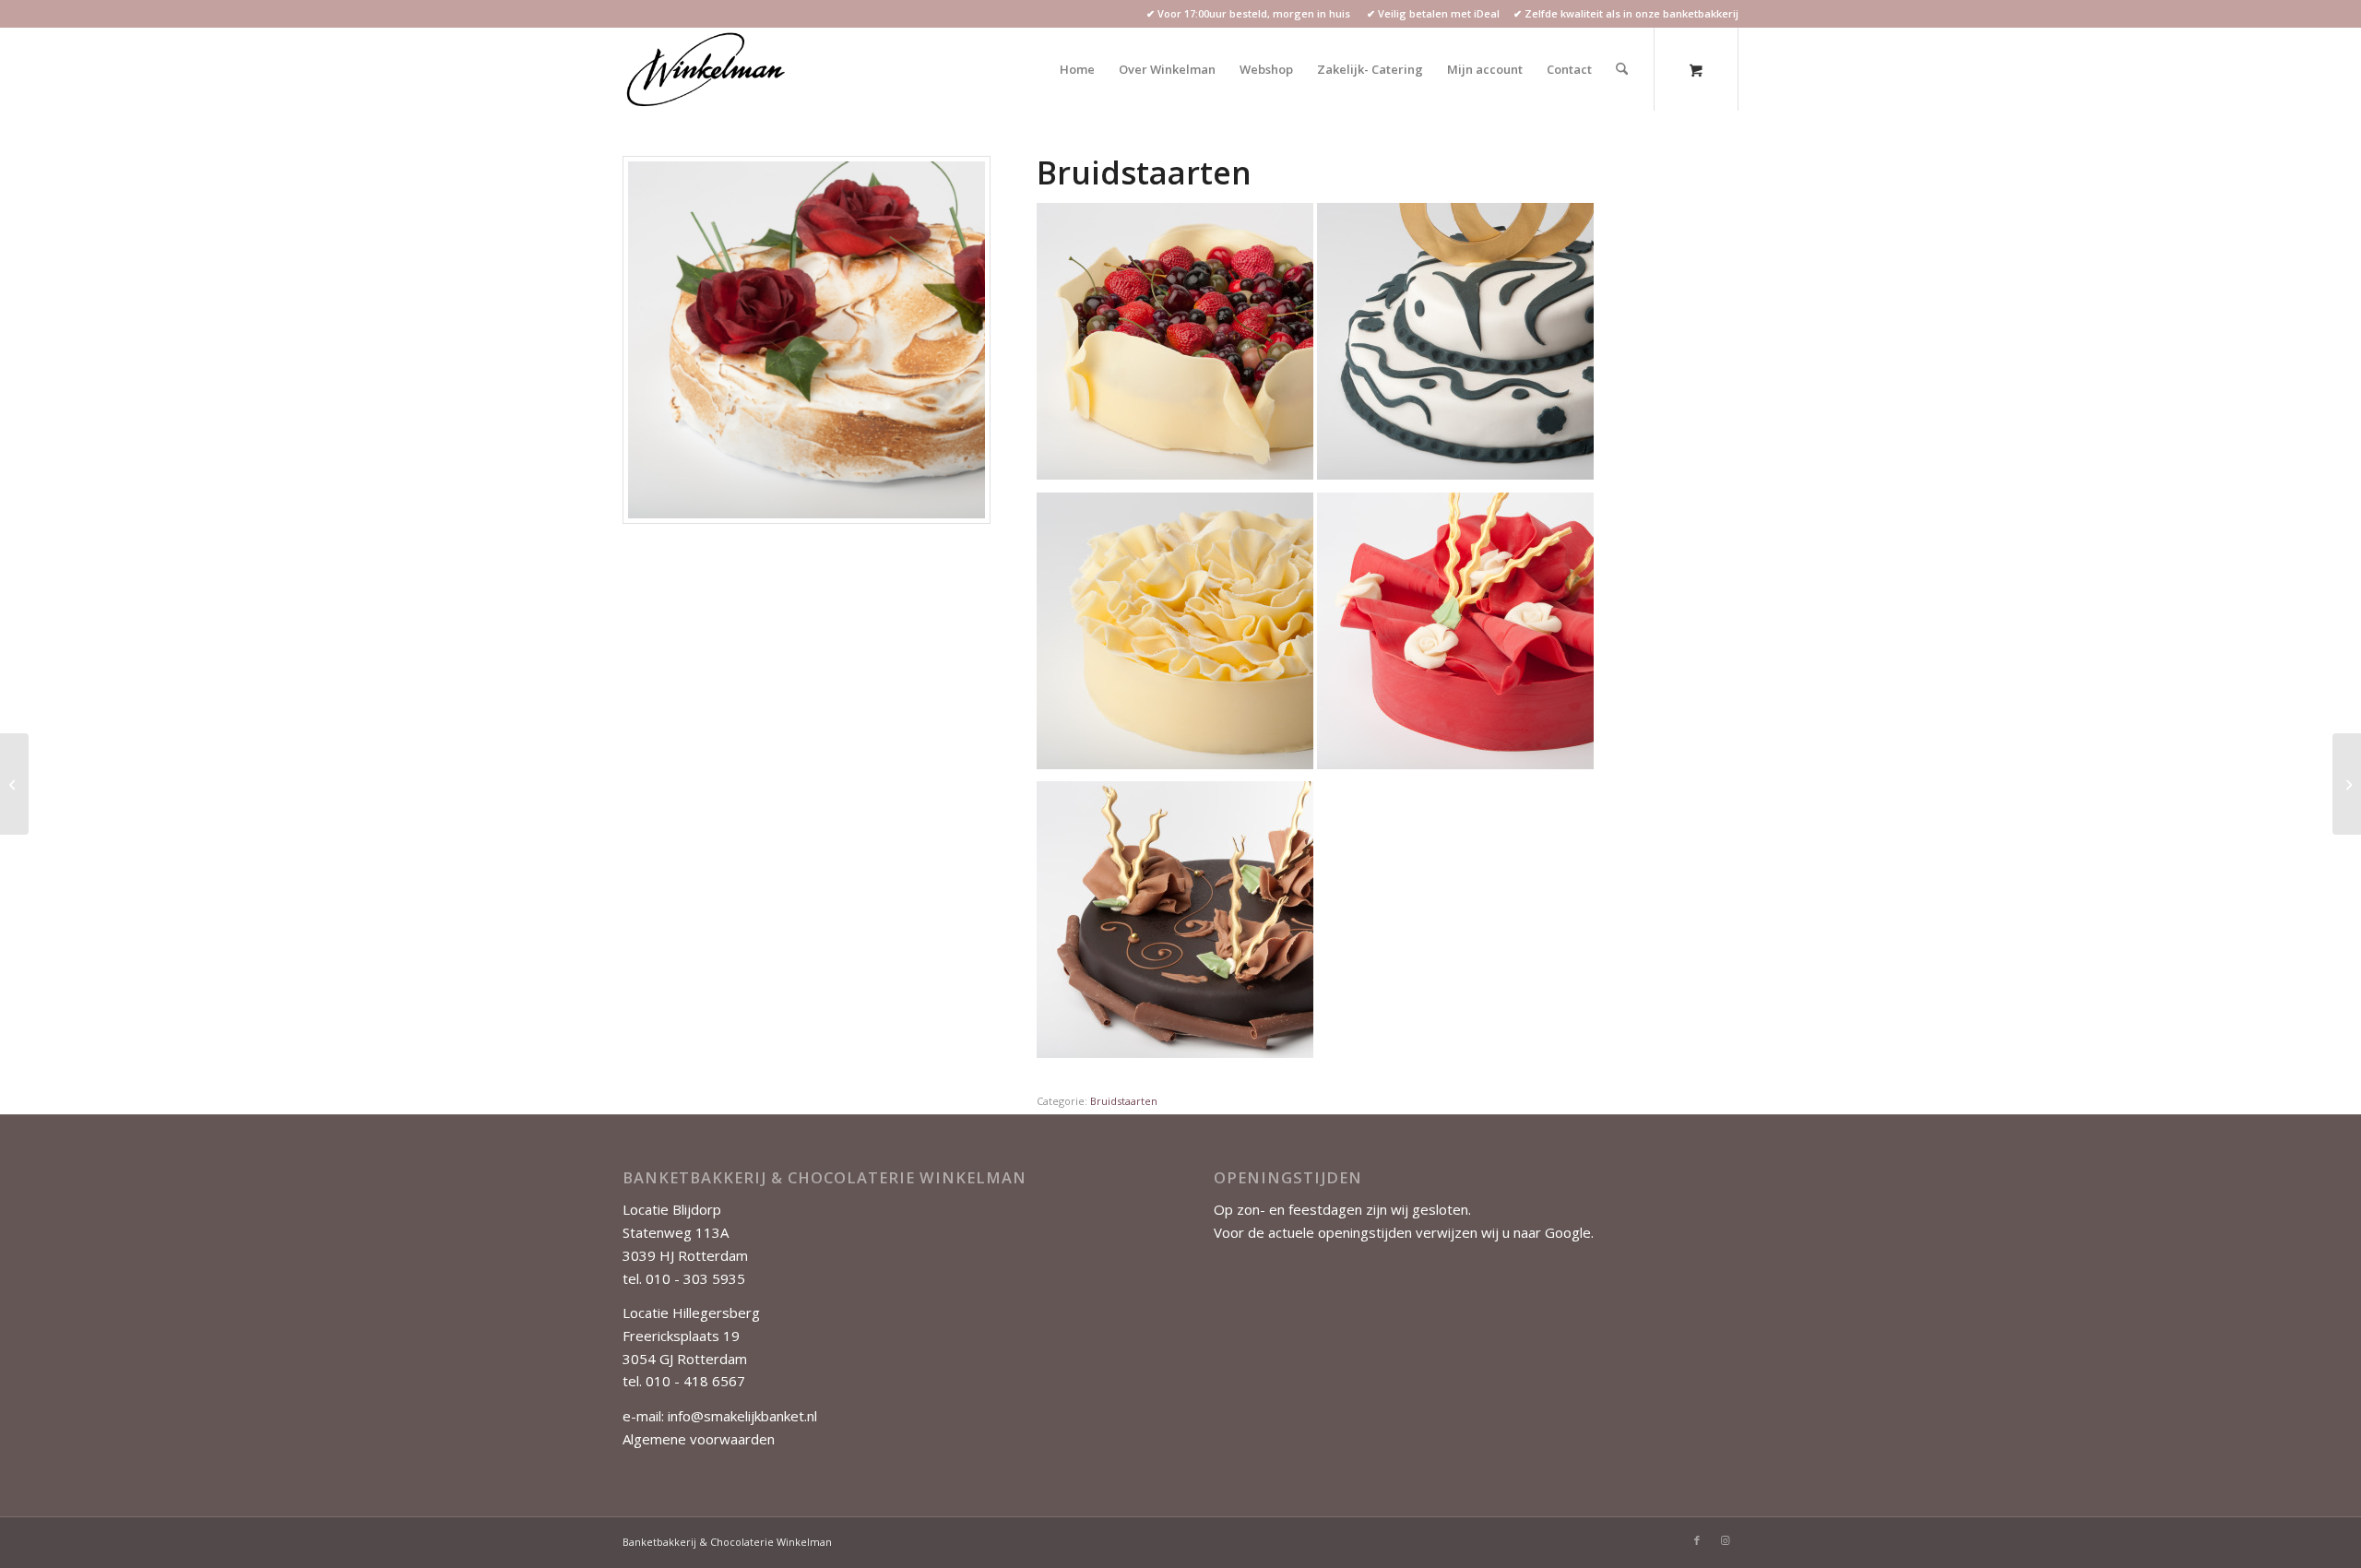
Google (1568, 1232)
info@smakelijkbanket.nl (742, 1416)
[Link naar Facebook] (1697, 1540)
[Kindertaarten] (2347, 784)
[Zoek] (1622, 69)
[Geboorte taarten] (14, 784)
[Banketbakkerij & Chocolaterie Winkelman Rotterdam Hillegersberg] (707, 69)
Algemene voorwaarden (699, 1439)
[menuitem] (1077, 69)
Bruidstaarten (1124, 1101)
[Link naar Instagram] (1725, 1540)
